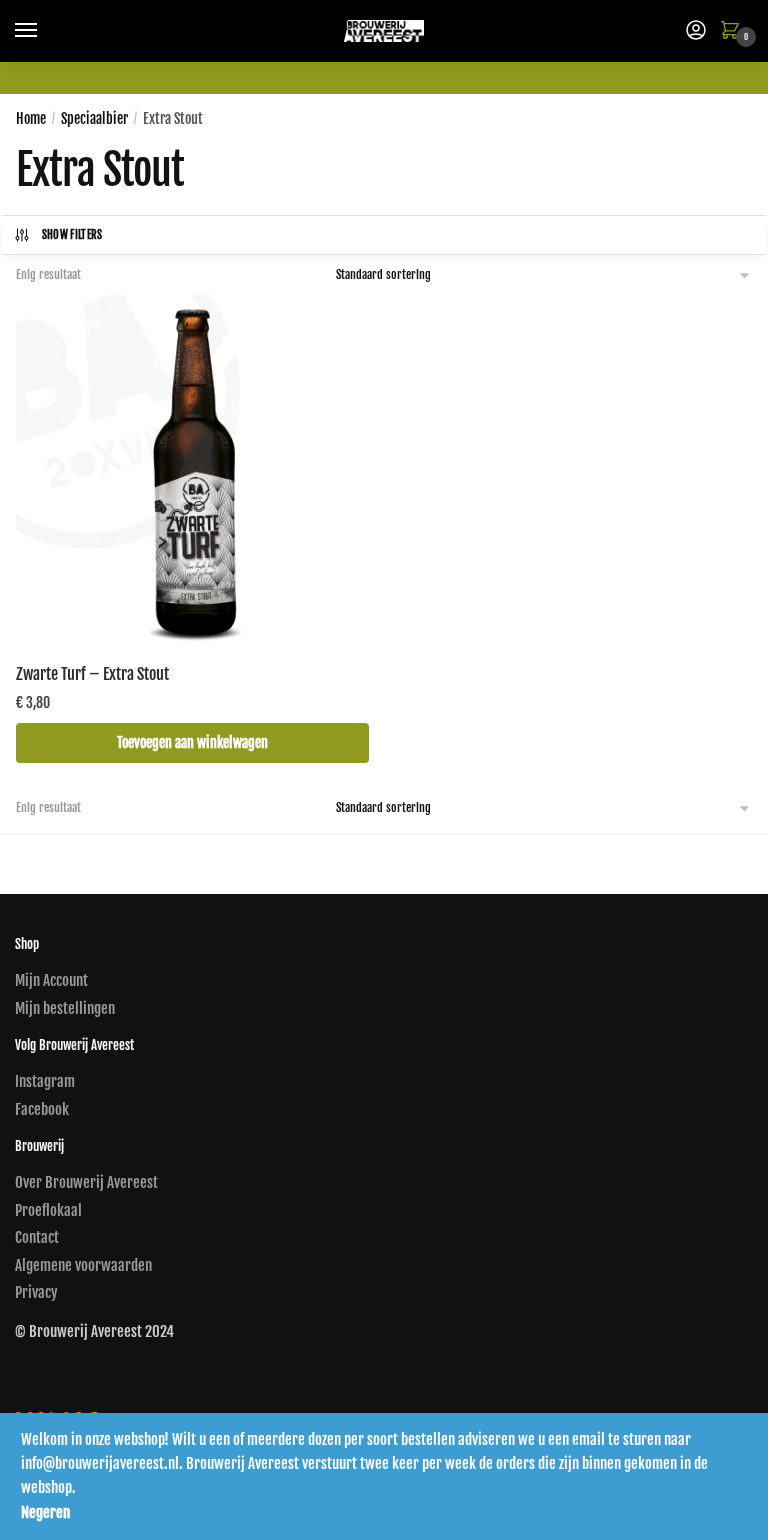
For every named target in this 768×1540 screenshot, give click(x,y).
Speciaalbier (94, 118)
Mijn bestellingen (65, 1008)
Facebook (42, 1109)
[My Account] (696, 31)
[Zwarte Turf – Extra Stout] (192, 471)
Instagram (45, 1081)
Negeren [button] (45, 1512)
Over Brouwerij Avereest (86, 1182)
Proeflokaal (48, 1210)
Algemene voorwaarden (83, 1265)
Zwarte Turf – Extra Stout (92, 674)
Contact (37, 1237)
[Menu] (45, 31)
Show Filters (72, 235)
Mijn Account (51, 980)
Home (31, 118)
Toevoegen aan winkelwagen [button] (192, 742)
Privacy (36, 1292)
